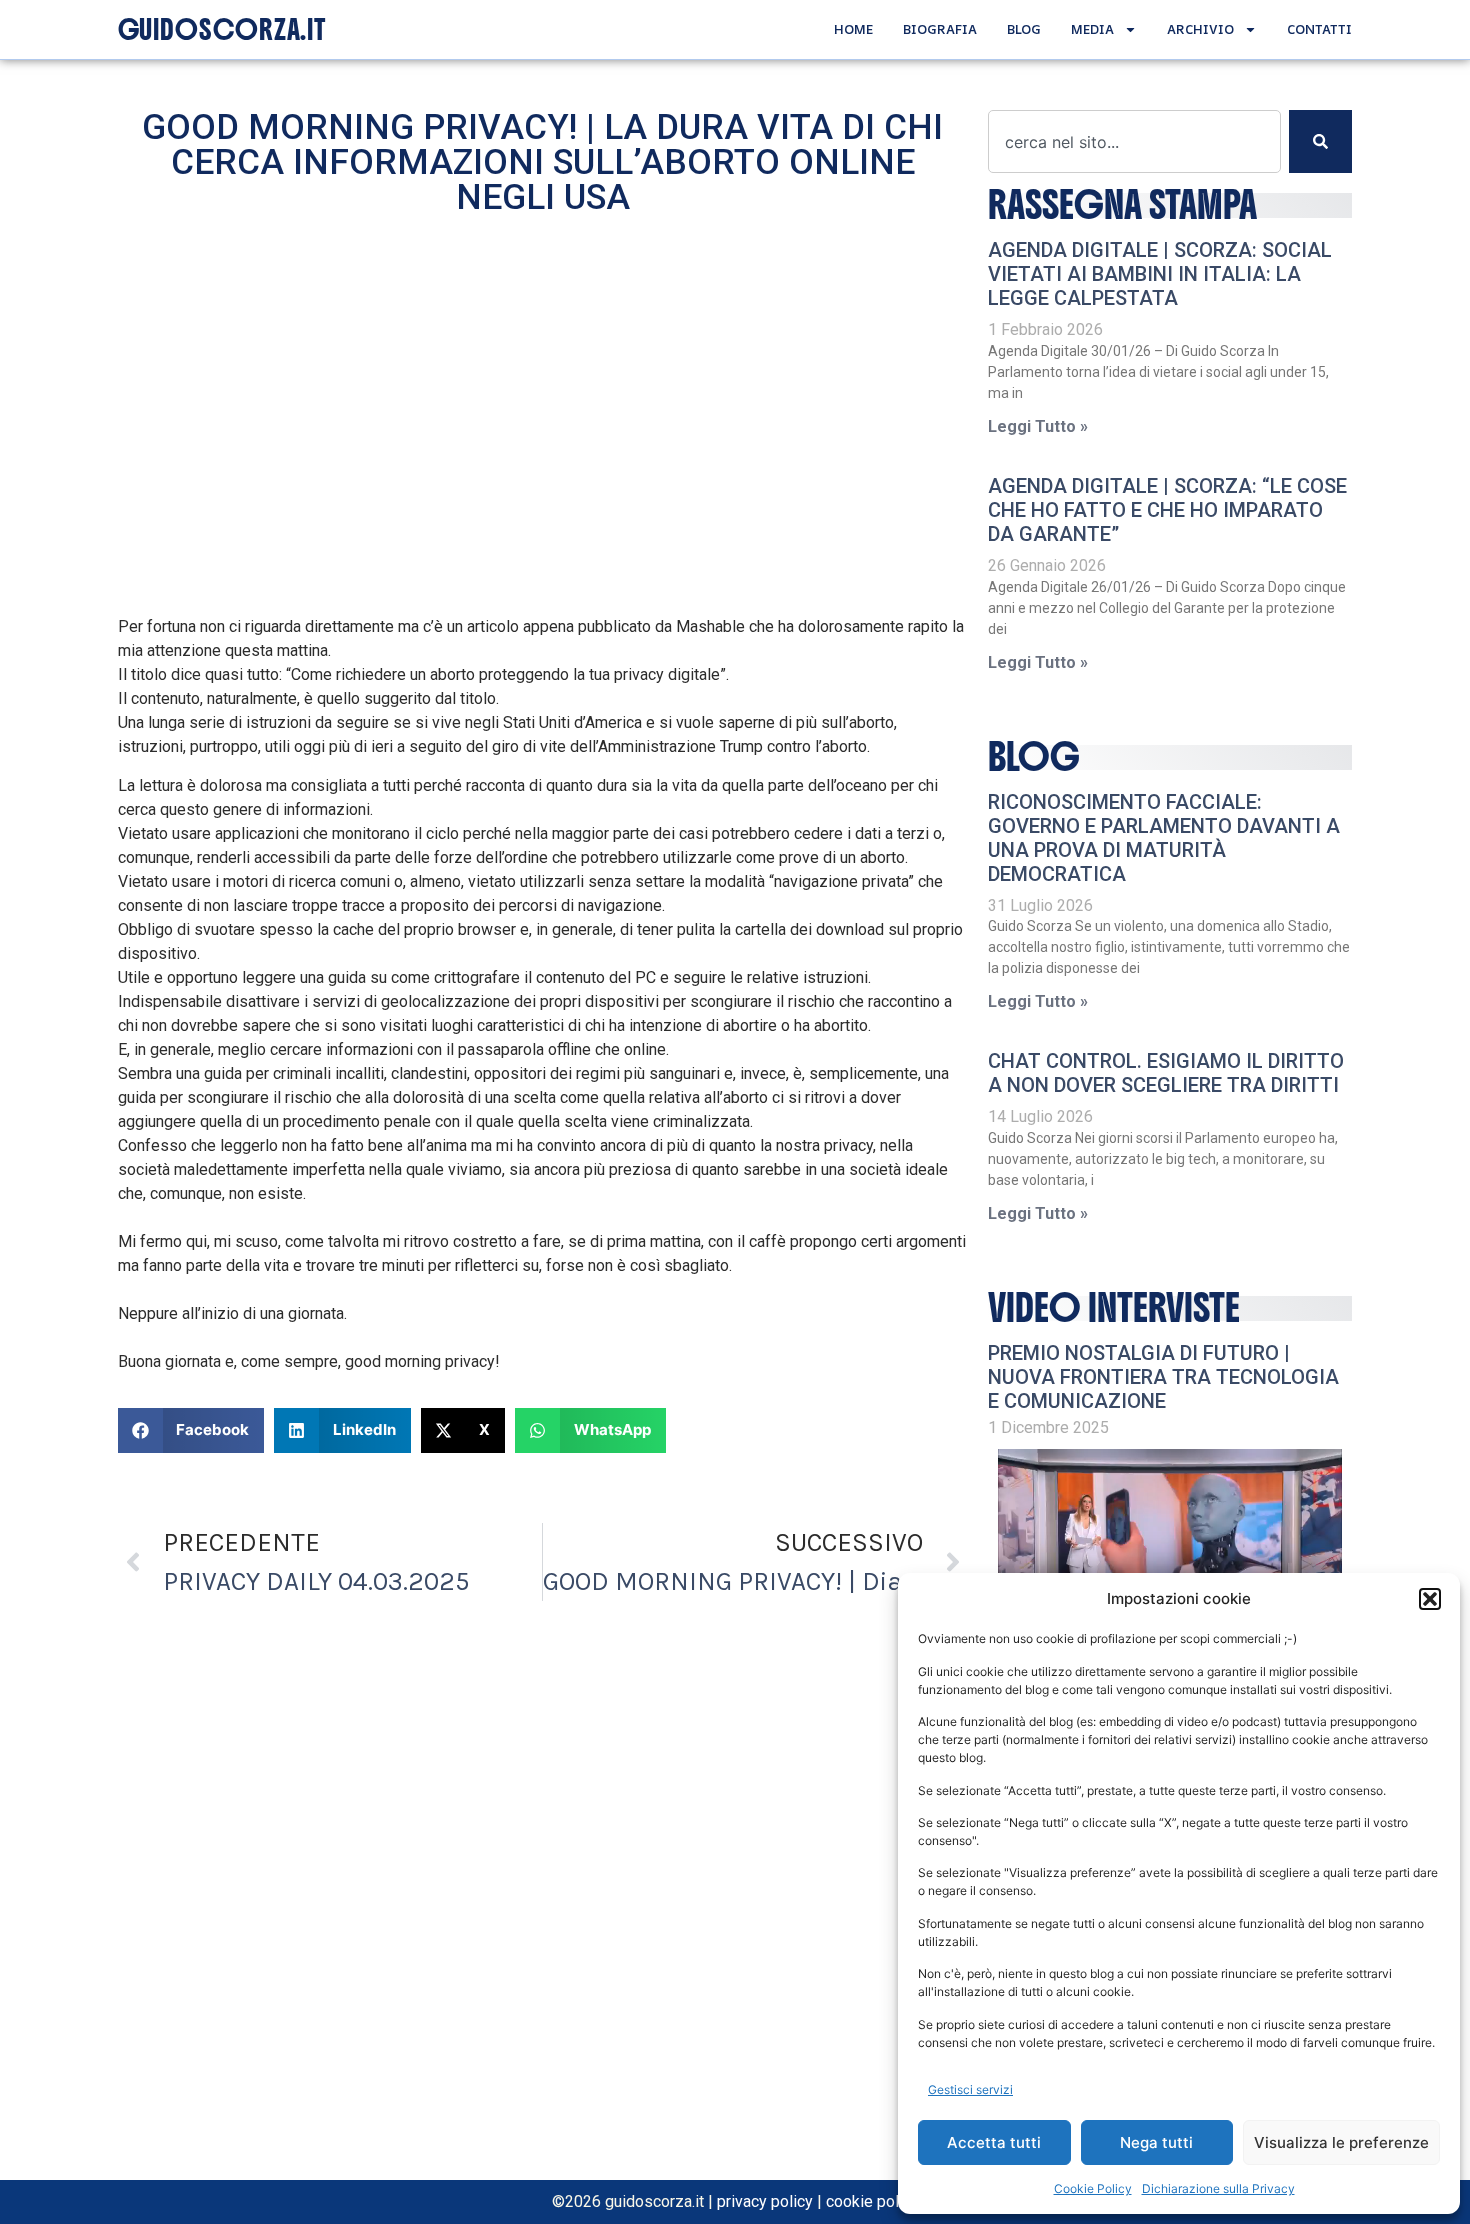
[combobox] (1134, 141)
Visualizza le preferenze (1341, 2142)
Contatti (1319, 29)
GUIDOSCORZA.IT (222, 30)
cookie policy (872, 2201)
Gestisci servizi (970, 2089)
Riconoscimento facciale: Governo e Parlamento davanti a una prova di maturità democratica (1164, 838)
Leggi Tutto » (1038, 426)
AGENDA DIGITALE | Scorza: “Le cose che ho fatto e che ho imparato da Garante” (1167, 510)
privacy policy (765, 2201)
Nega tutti (1156, 2142)
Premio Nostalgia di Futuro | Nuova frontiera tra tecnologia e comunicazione (1163, 1377)
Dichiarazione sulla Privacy (1218, 2188)
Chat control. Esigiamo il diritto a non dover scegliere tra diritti (1166, 1073)
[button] (1430, 1599)
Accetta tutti (994, 2142)
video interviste (1114, 1308)
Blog (1024, 29)
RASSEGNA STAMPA (1122, 205)
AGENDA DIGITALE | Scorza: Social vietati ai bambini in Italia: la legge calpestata (1160, 274)
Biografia (940, 29)
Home (853, 29)
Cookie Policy (1093, 2188)
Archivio (1200, 29)
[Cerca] (1320, 141)
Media (1092, 29)
